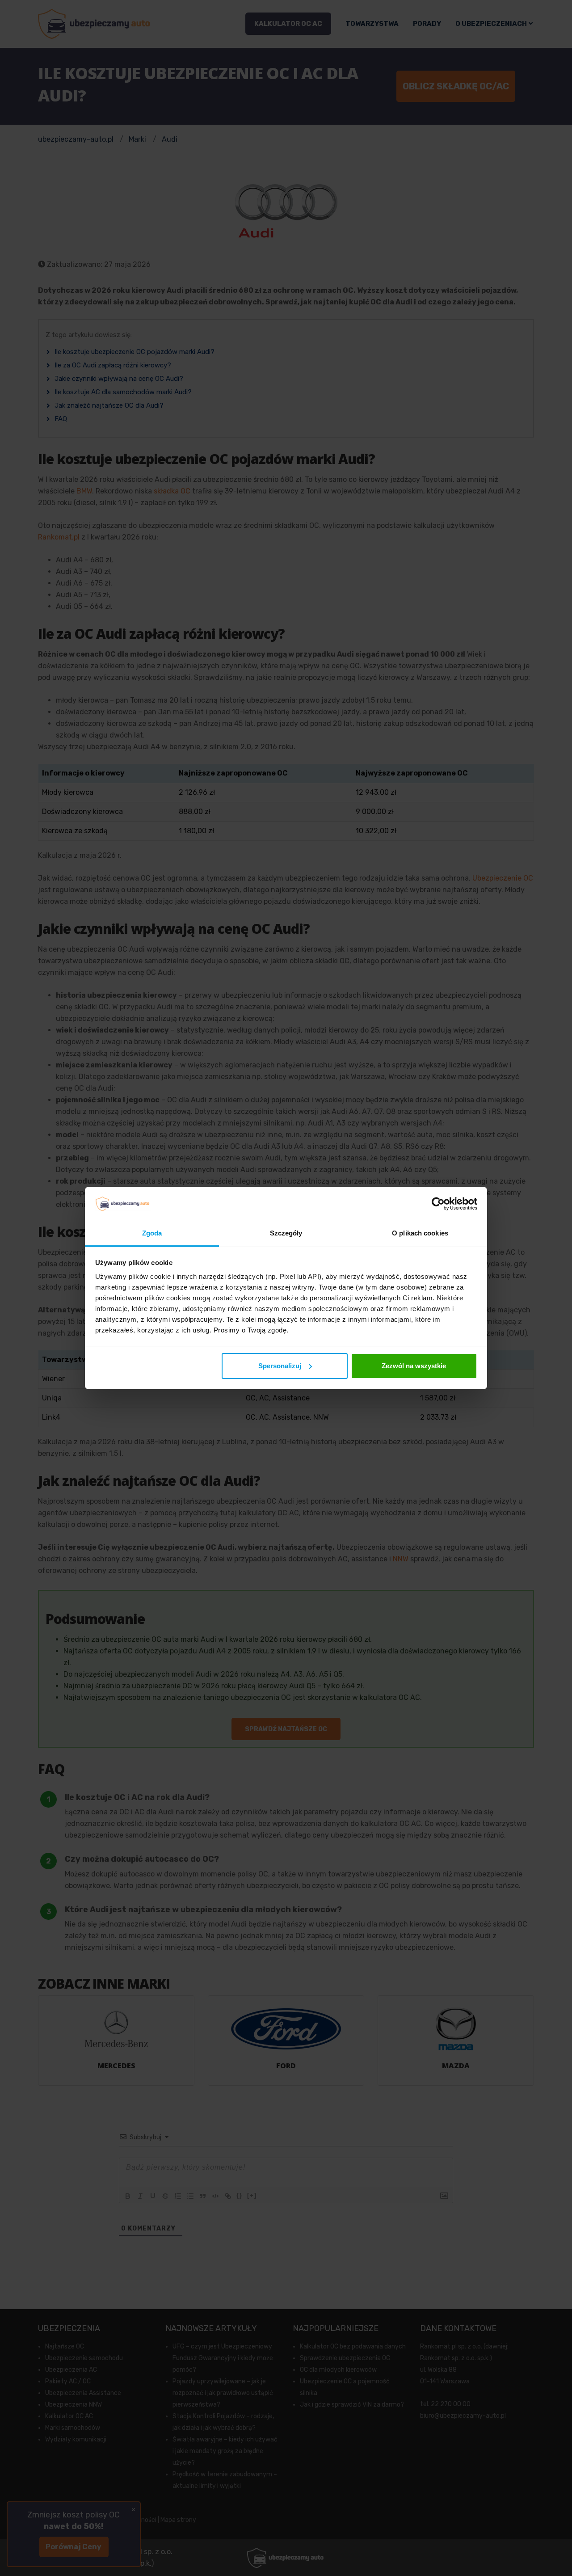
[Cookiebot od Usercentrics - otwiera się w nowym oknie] (438, 1204)
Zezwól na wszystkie (414, 1366)
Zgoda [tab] (152, 1233)
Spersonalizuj (280, 1366)
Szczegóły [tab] (286, 1233)
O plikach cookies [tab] (420, 1233)
